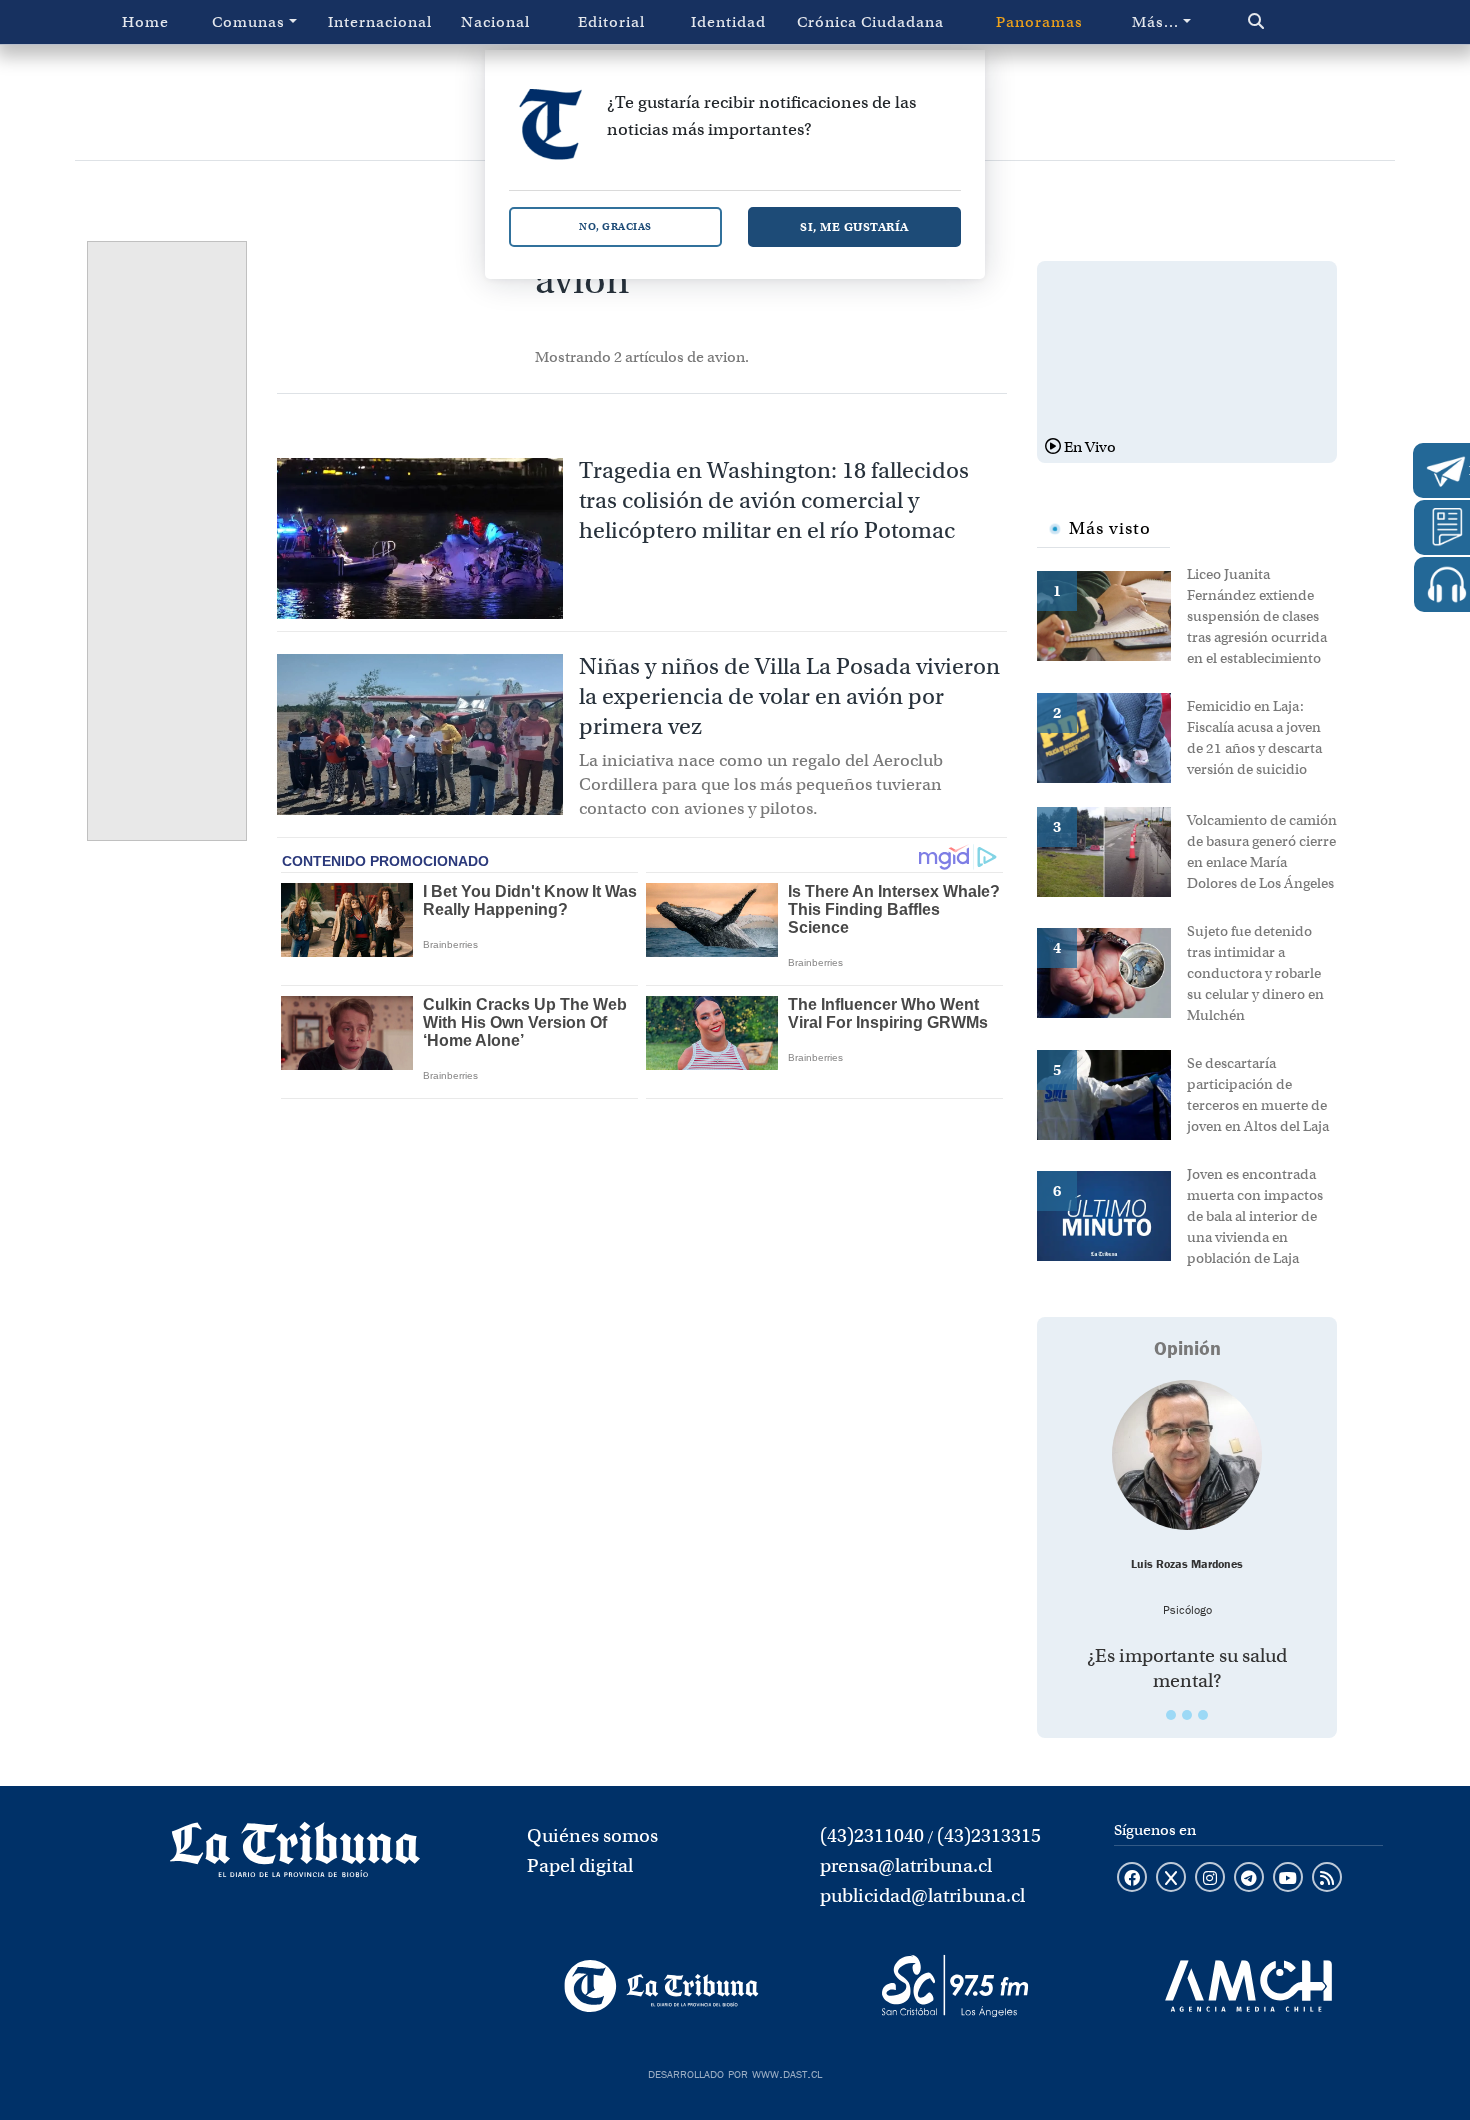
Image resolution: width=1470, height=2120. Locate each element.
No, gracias (615, 226)
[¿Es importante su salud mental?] (1187, 1455)
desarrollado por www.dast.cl (735, 2072)
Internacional (380, 22)
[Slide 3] (1203, 1715)
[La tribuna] (295, 1856)
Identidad (728, 22)
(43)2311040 (872, 1835)
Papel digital (580, 1865)
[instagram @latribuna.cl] (1210, 1879)
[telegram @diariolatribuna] (1249, 1879)
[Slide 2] (1187, 1715)
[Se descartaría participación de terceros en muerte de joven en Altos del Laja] (1112, 1093)
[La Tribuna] (661, 1986)
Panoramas (1039, 22)
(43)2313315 (989, 1835)
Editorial (611, 22)
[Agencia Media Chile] (1248, 1986)
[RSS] (1327, 1879)
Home (145, 22)
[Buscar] (1298, 22)
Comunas (248, 22)
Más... (1155, 22)
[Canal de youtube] (1288, 1879)
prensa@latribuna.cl (906, 1865)
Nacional (495, 22)
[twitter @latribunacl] (1171, 1879)
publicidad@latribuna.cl (922, 1895)
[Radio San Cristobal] (954, 1986)
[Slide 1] (1171, 1715)
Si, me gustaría (854, 226)
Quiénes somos (592, 1835)
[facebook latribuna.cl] (1132, 1879)
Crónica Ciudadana (870, 22)
